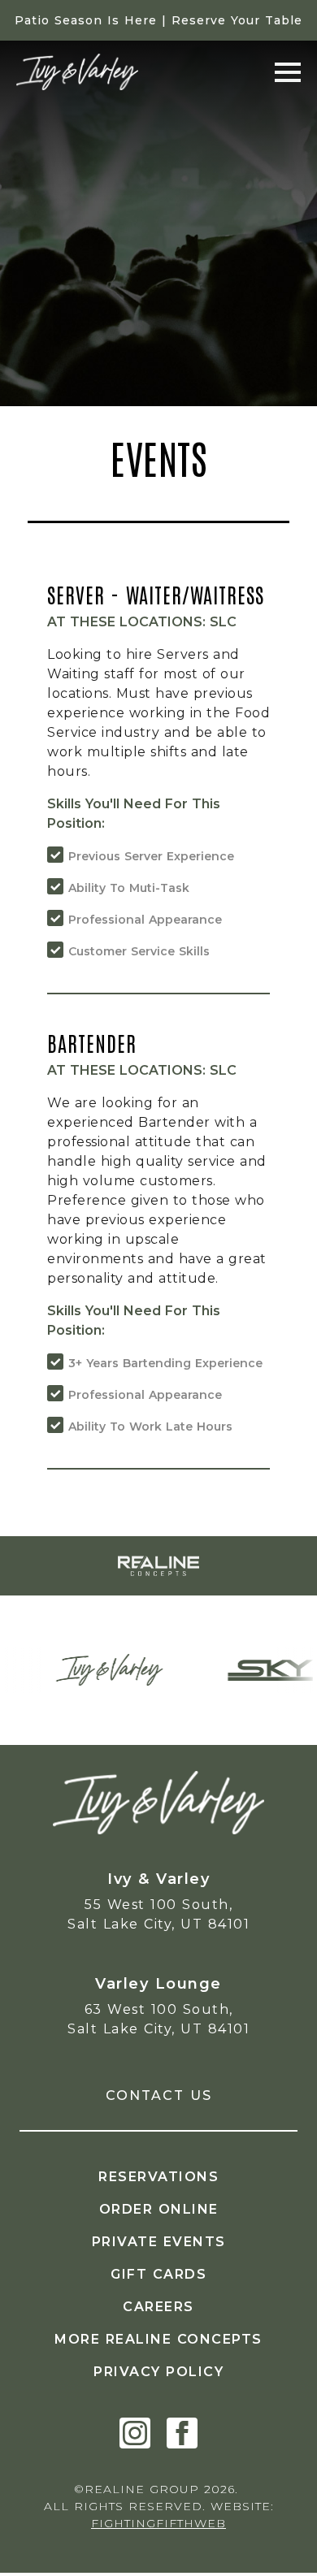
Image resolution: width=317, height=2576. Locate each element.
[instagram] (135, 2433)
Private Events (159, 2242)
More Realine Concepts (158, 2339)
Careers (158, 2307)
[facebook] (182, 2433)
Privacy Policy (158, 2372)
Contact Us (159, 2095)
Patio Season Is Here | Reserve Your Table (158, 20)
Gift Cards (158, 2274)
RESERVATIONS (158, 2177)
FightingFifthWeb (158, 2523)
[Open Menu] (288, 72)
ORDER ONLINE (159, 2209)
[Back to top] (280, 2539)
